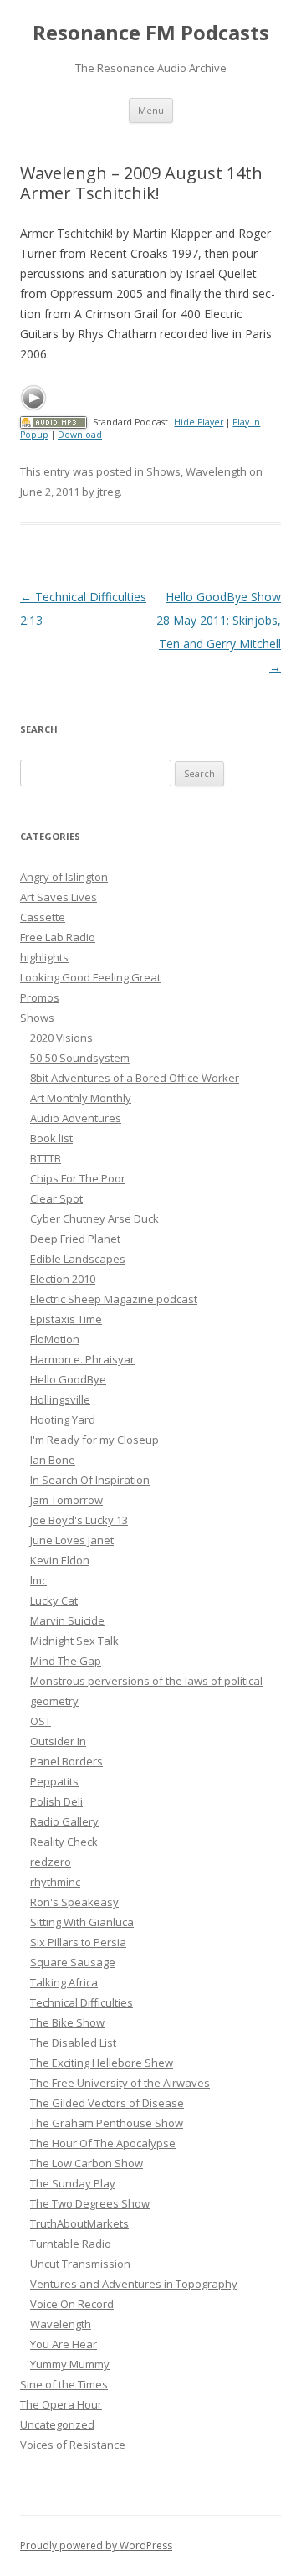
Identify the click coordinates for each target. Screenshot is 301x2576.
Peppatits (54, 1781)
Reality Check (64, 1842)
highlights (44, 957)
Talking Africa (64, 1982)
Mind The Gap (66, 1661)
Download (80, 435)
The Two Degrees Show (90, 2203)
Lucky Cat (54, 1600)
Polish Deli (56, 1801)
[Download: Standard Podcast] (54, 422)
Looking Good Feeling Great (90, 977)
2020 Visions (61, 1038)
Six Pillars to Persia (78, 1942)
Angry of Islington (64, 877)
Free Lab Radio (58, 937)
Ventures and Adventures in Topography (134, 2284)
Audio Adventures (76, 1118)
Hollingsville (60, 1399)
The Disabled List (73, 2043)
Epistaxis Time (66, 1319)
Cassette (43, 917)
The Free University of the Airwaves (120, 2083)
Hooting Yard (63, 1419)
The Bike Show (67, 2022)
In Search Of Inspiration (90, 1480)
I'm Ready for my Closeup (94, 1440)
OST (41, 1721)
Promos (40, 997)
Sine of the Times (64, 2384)
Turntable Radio (71, 2244)
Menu (151, 110)
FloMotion (55, 1339)
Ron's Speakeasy (74, 1902)
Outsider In (58, 1741)
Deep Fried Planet (75, 1239)
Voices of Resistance (73, 2445)
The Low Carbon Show (87, 2163)
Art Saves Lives (59, 897)
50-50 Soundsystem (80, 1058)
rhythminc (55, 1882)
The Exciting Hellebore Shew (102, 2063)
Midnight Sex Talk (74, 1641)
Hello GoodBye (68, 1379)
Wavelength (216, 471)
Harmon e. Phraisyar (82, 1359)
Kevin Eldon (60, 1560)
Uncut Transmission (80, 2264)
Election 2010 (63, 1279)
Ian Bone (53, 1460)
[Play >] (33, 398)
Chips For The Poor (78, 1178)
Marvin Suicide (67, 1620)
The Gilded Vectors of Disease (107, 2103)
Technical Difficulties (82, 2002)
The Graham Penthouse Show (107, 2123)
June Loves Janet (72, 1540)
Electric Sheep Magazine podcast (114, 1299)
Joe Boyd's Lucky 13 (79, 1520)
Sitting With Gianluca (82, 1922)
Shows (163, 471)
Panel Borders (66, 1761)
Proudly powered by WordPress (96, 2545)
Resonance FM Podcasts (151, 33)
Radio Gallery (64, 1821)
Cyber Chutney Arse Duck (94, 1218)
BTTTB (46, 1158)
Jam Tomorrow (66, 1500)
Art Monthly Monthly (81, 1098)
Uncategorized (57, 2424)
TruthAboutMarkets (79, 2223)
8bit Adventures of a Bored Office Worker (135, 1078)
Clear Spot (56, 1198)
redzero (51, 1862)
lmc (38, 1580)
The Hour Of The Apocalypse (103, 2143)
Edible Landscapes (78, 1259)
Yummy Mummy (70, 2364)
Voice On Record (72, 2304)
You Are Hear (64, 2344)
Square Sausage (73, 1962)
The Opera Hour (61, 2404)
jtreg (108, 492)
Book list (51, 1138)
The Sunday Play (73, 2183)
